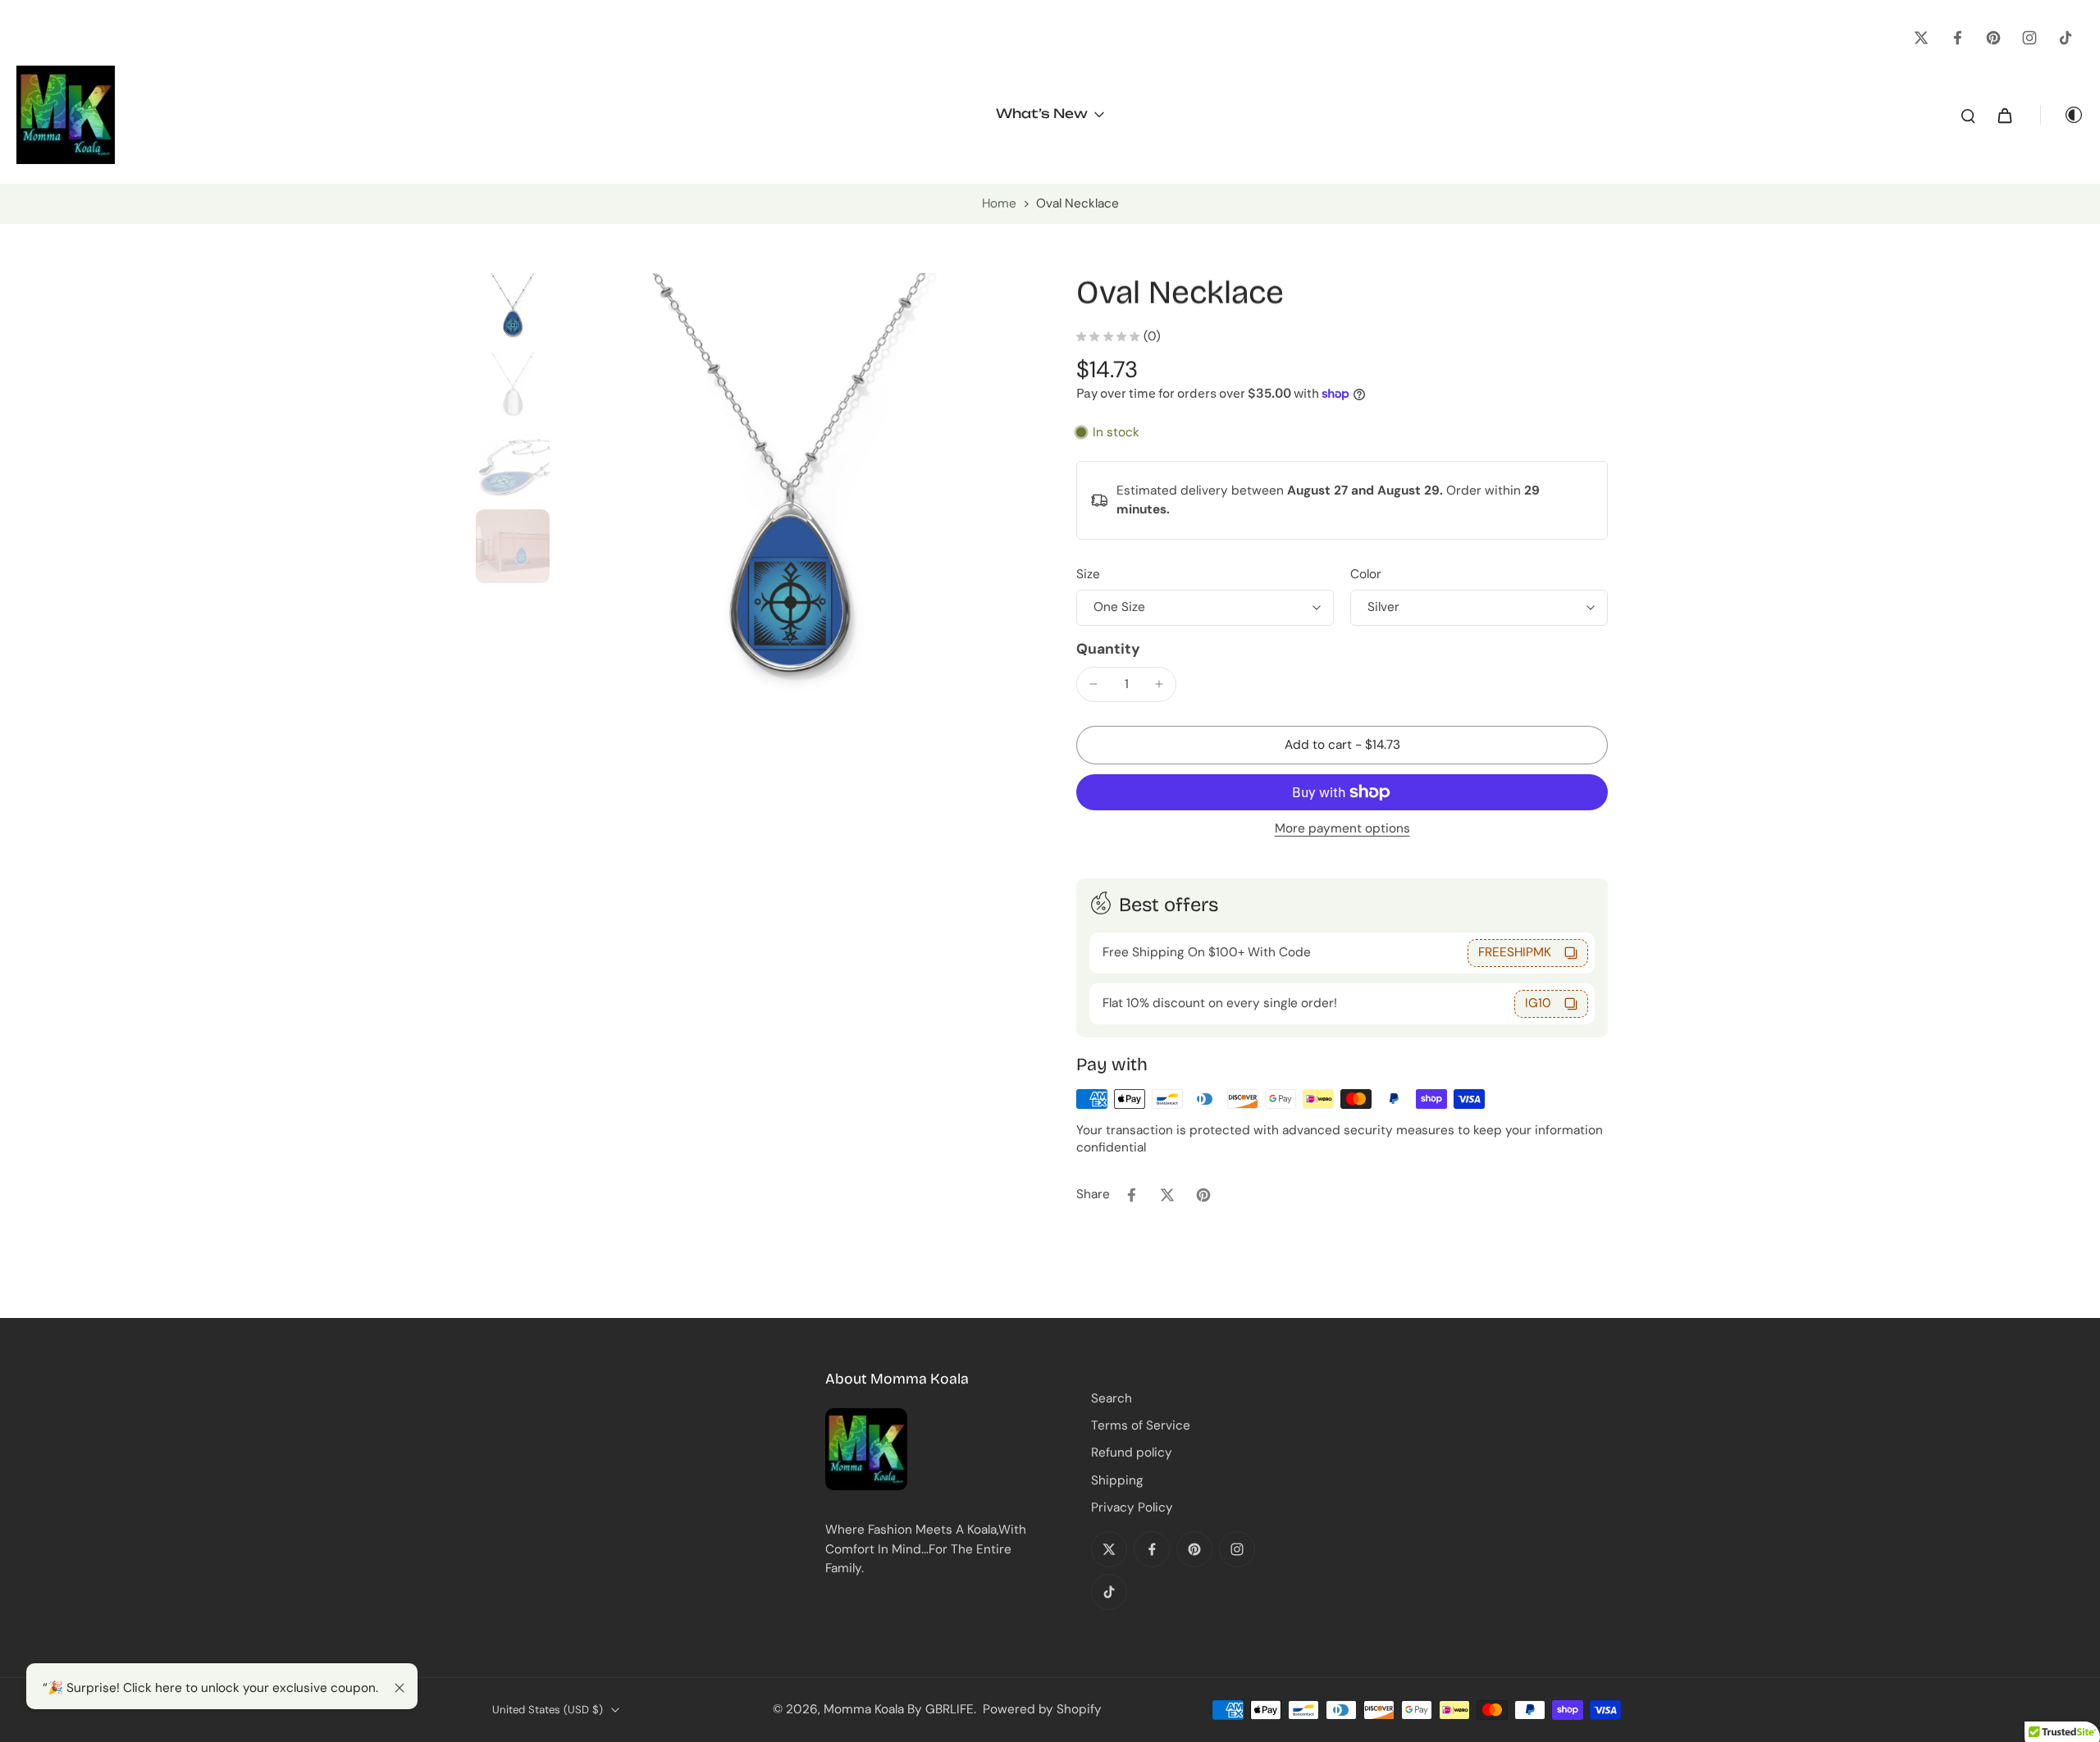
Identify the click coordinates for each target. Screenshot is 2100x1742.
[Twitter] (1921, 38)
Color (1366, 574)
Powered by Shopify (1042, 1709)
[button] (1342, 745)
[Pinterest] (1993, 38)
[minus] (1093, 684)
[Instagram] (2029, 38)
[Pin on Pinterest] (1203, 1195)
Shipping (1117, 1480)
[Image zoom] (790, 507)
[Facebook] (1957, 38)
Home (999, 203)
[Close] (399, 1688)
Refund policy (1132, 1452)
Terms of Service (1141, 1425)
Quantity (1108, 649)
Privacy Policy (1132, 1507)
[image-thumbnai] (513, 310)
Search (1112, 1398)
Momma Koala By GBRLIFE (899, 1709)
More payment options (1342, 830)
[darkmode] (2062, 115)
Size (1088, 574)
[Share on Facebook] (1131, 1195)
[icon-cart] (2004, 115)
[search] (1968, 115)
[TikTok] (2066, 38)
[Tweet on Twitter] (1167, 1195)
